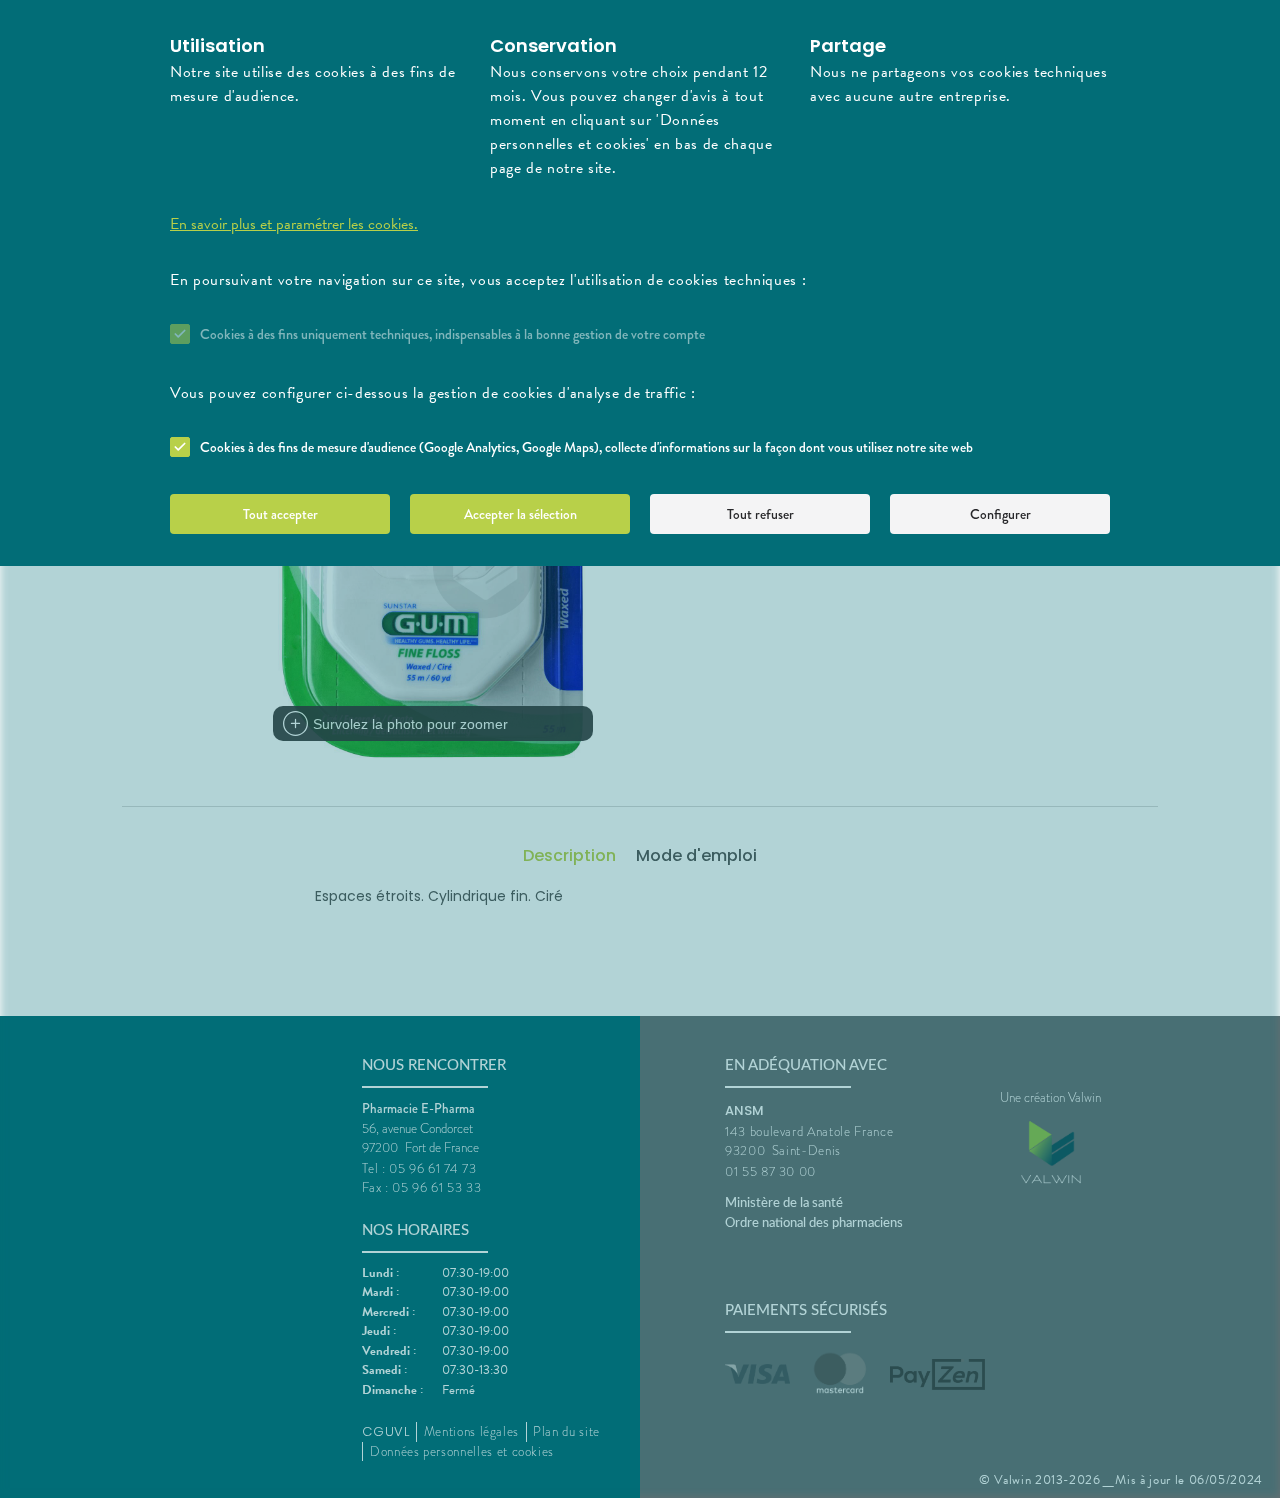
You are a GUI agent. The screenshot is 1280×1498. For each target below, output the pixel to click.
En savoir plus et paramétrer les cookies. (294, 224)
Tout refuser (760, 514)
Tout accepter (280, 514)
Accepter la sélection (520, 514)
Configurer (1000, 514)
